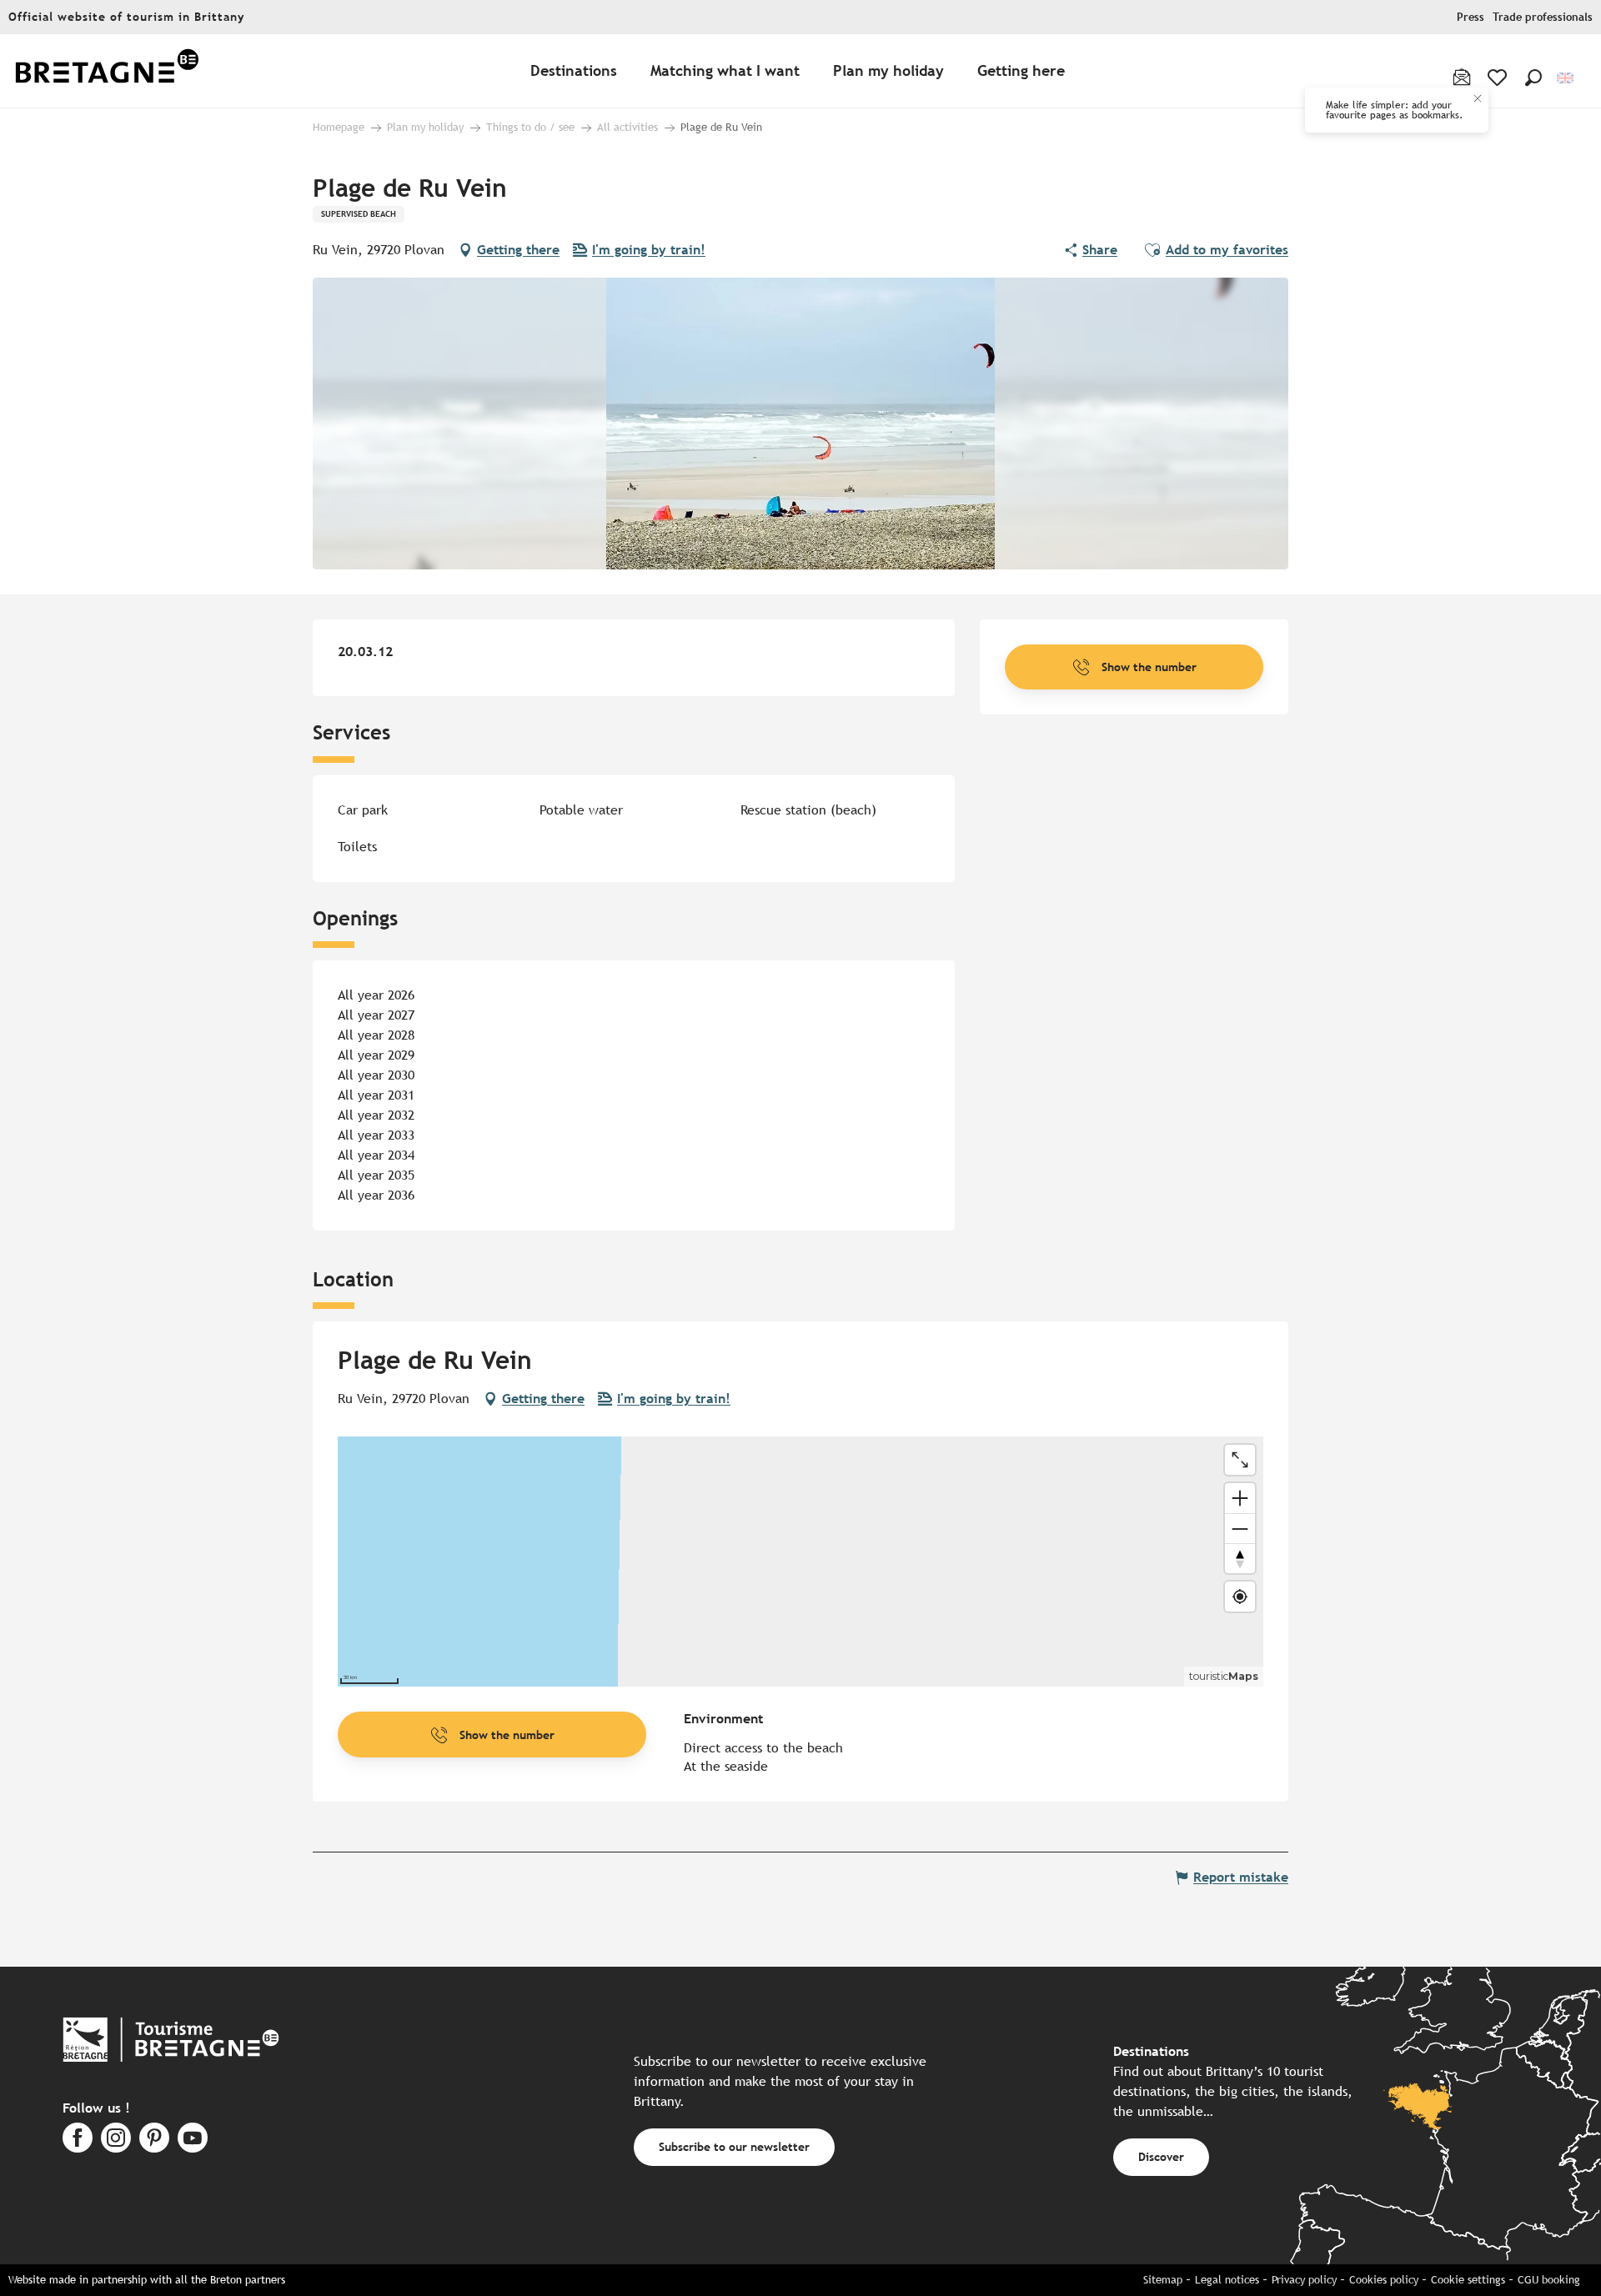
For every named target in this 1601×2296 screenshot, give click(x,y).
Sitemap (1163, 2280)
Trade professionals (1543, 17)
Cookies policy (1384, 2280)
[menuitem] (107, 71)
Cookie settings (1468, 2280)
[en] (1566, 78)
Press (1471, 17)
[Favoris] (1499, 78)
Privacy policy (1304, 2280)
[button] (1533, 78)
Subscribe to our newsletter (734, 2146)
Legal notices (1227, 2280)
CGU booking (1549, 2280)
